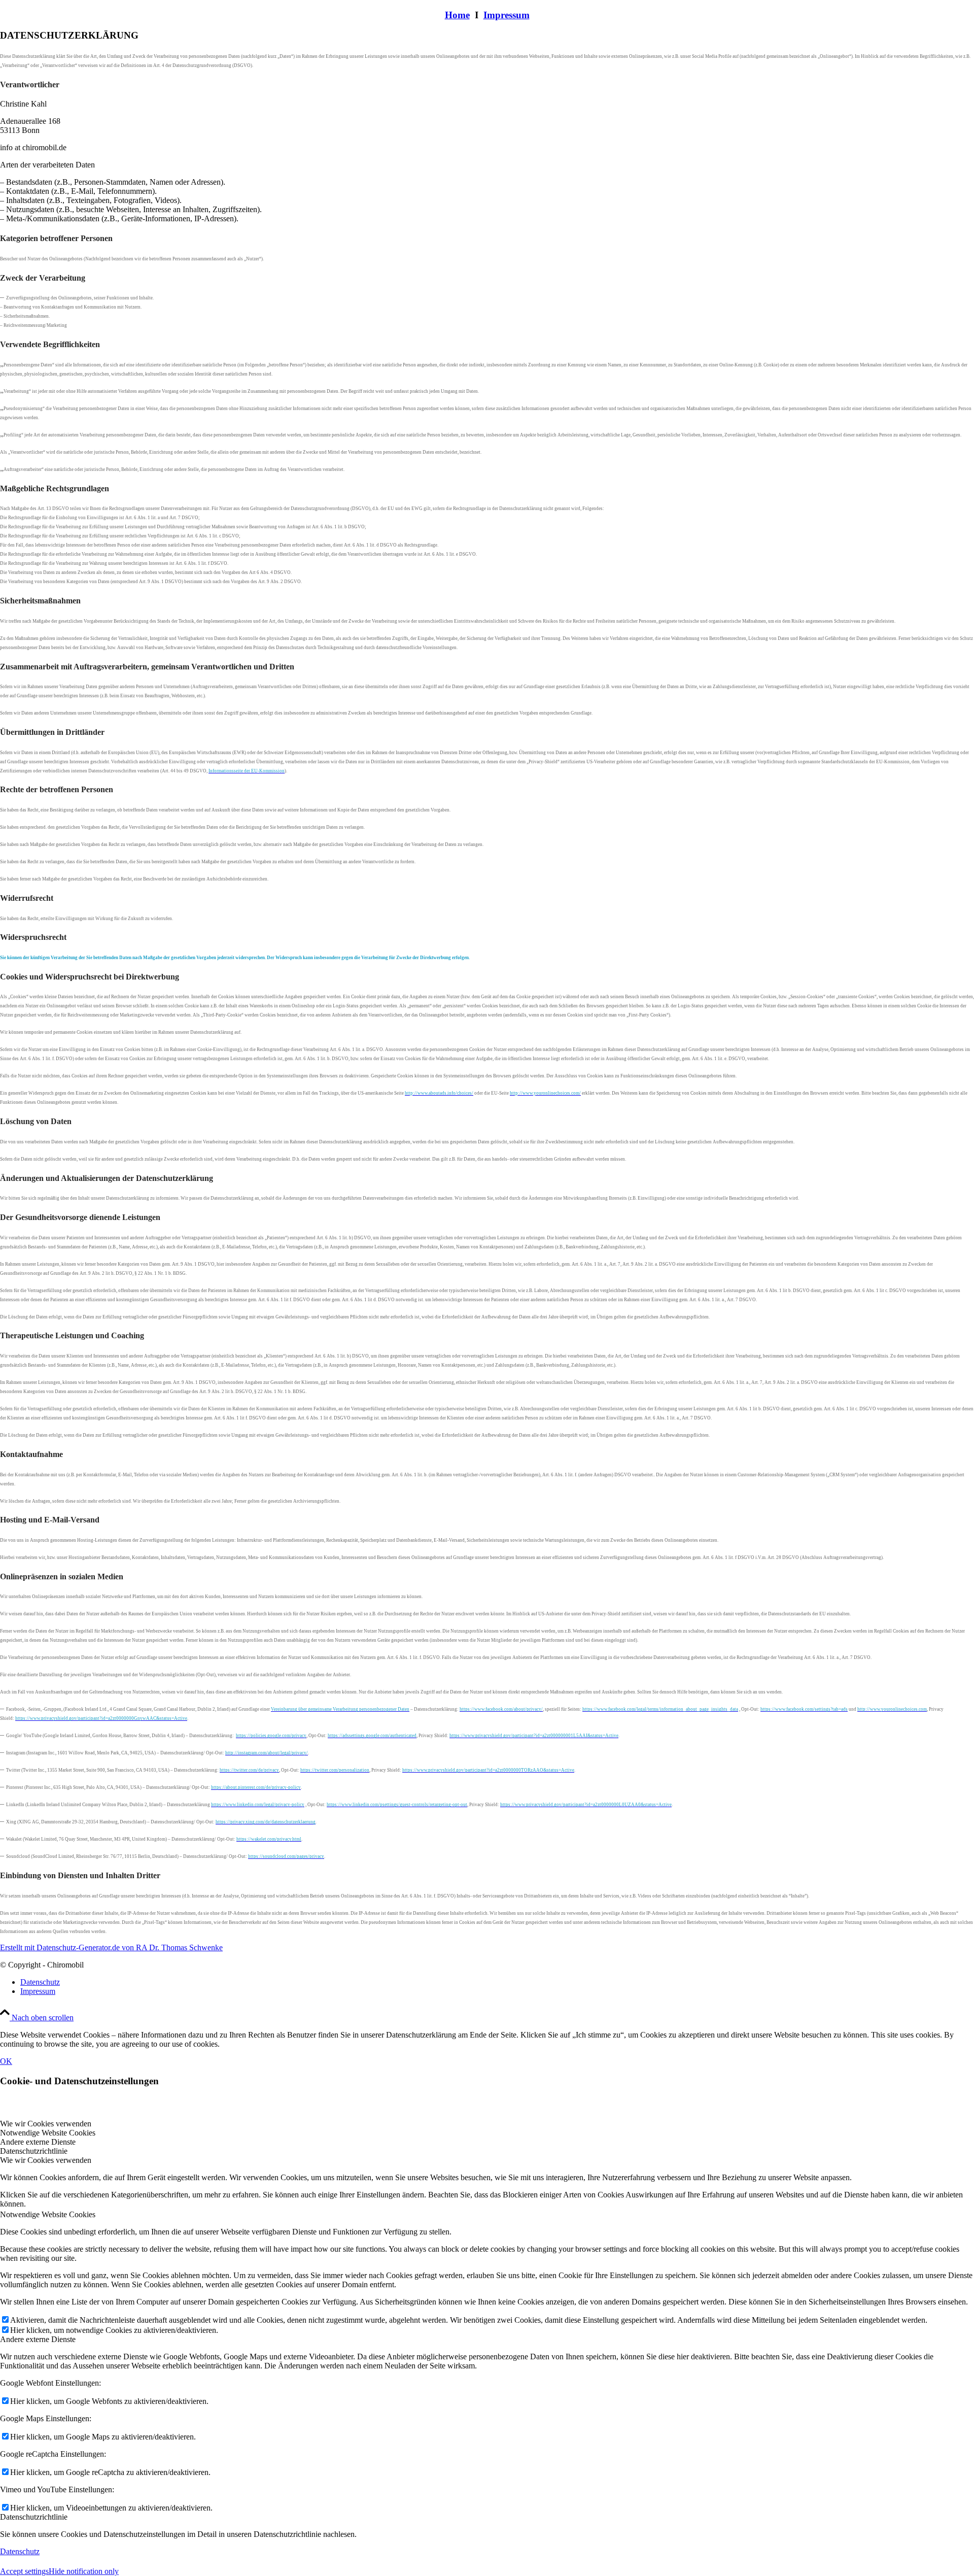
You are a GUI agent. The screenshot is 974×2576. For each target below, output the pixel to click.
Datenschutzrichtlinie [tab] (34, 2151)
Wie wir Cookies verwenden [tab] (46, 2124)
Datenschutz (20, 2551)
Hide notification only (84, 2571)
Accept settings (24, 2571)
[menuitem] (497, 1982)
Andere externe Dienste (38, 2339)
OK (6, 2061)
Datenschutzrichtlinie (34, 2517)
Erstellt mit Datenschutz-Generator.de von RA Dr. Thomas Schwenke (111, 1947)
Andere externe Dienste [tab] (38, 2142)
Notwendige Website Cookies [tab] (48, 2133)
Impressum (507, 15)
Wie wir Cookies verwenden (46, 2160)
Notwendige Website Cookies (48, 2214)
